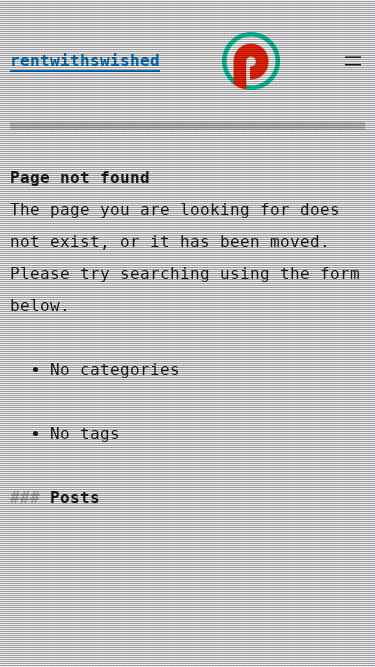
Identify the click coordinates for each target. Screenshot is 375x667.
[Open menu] (353, 61)
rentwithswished (85, 60)
